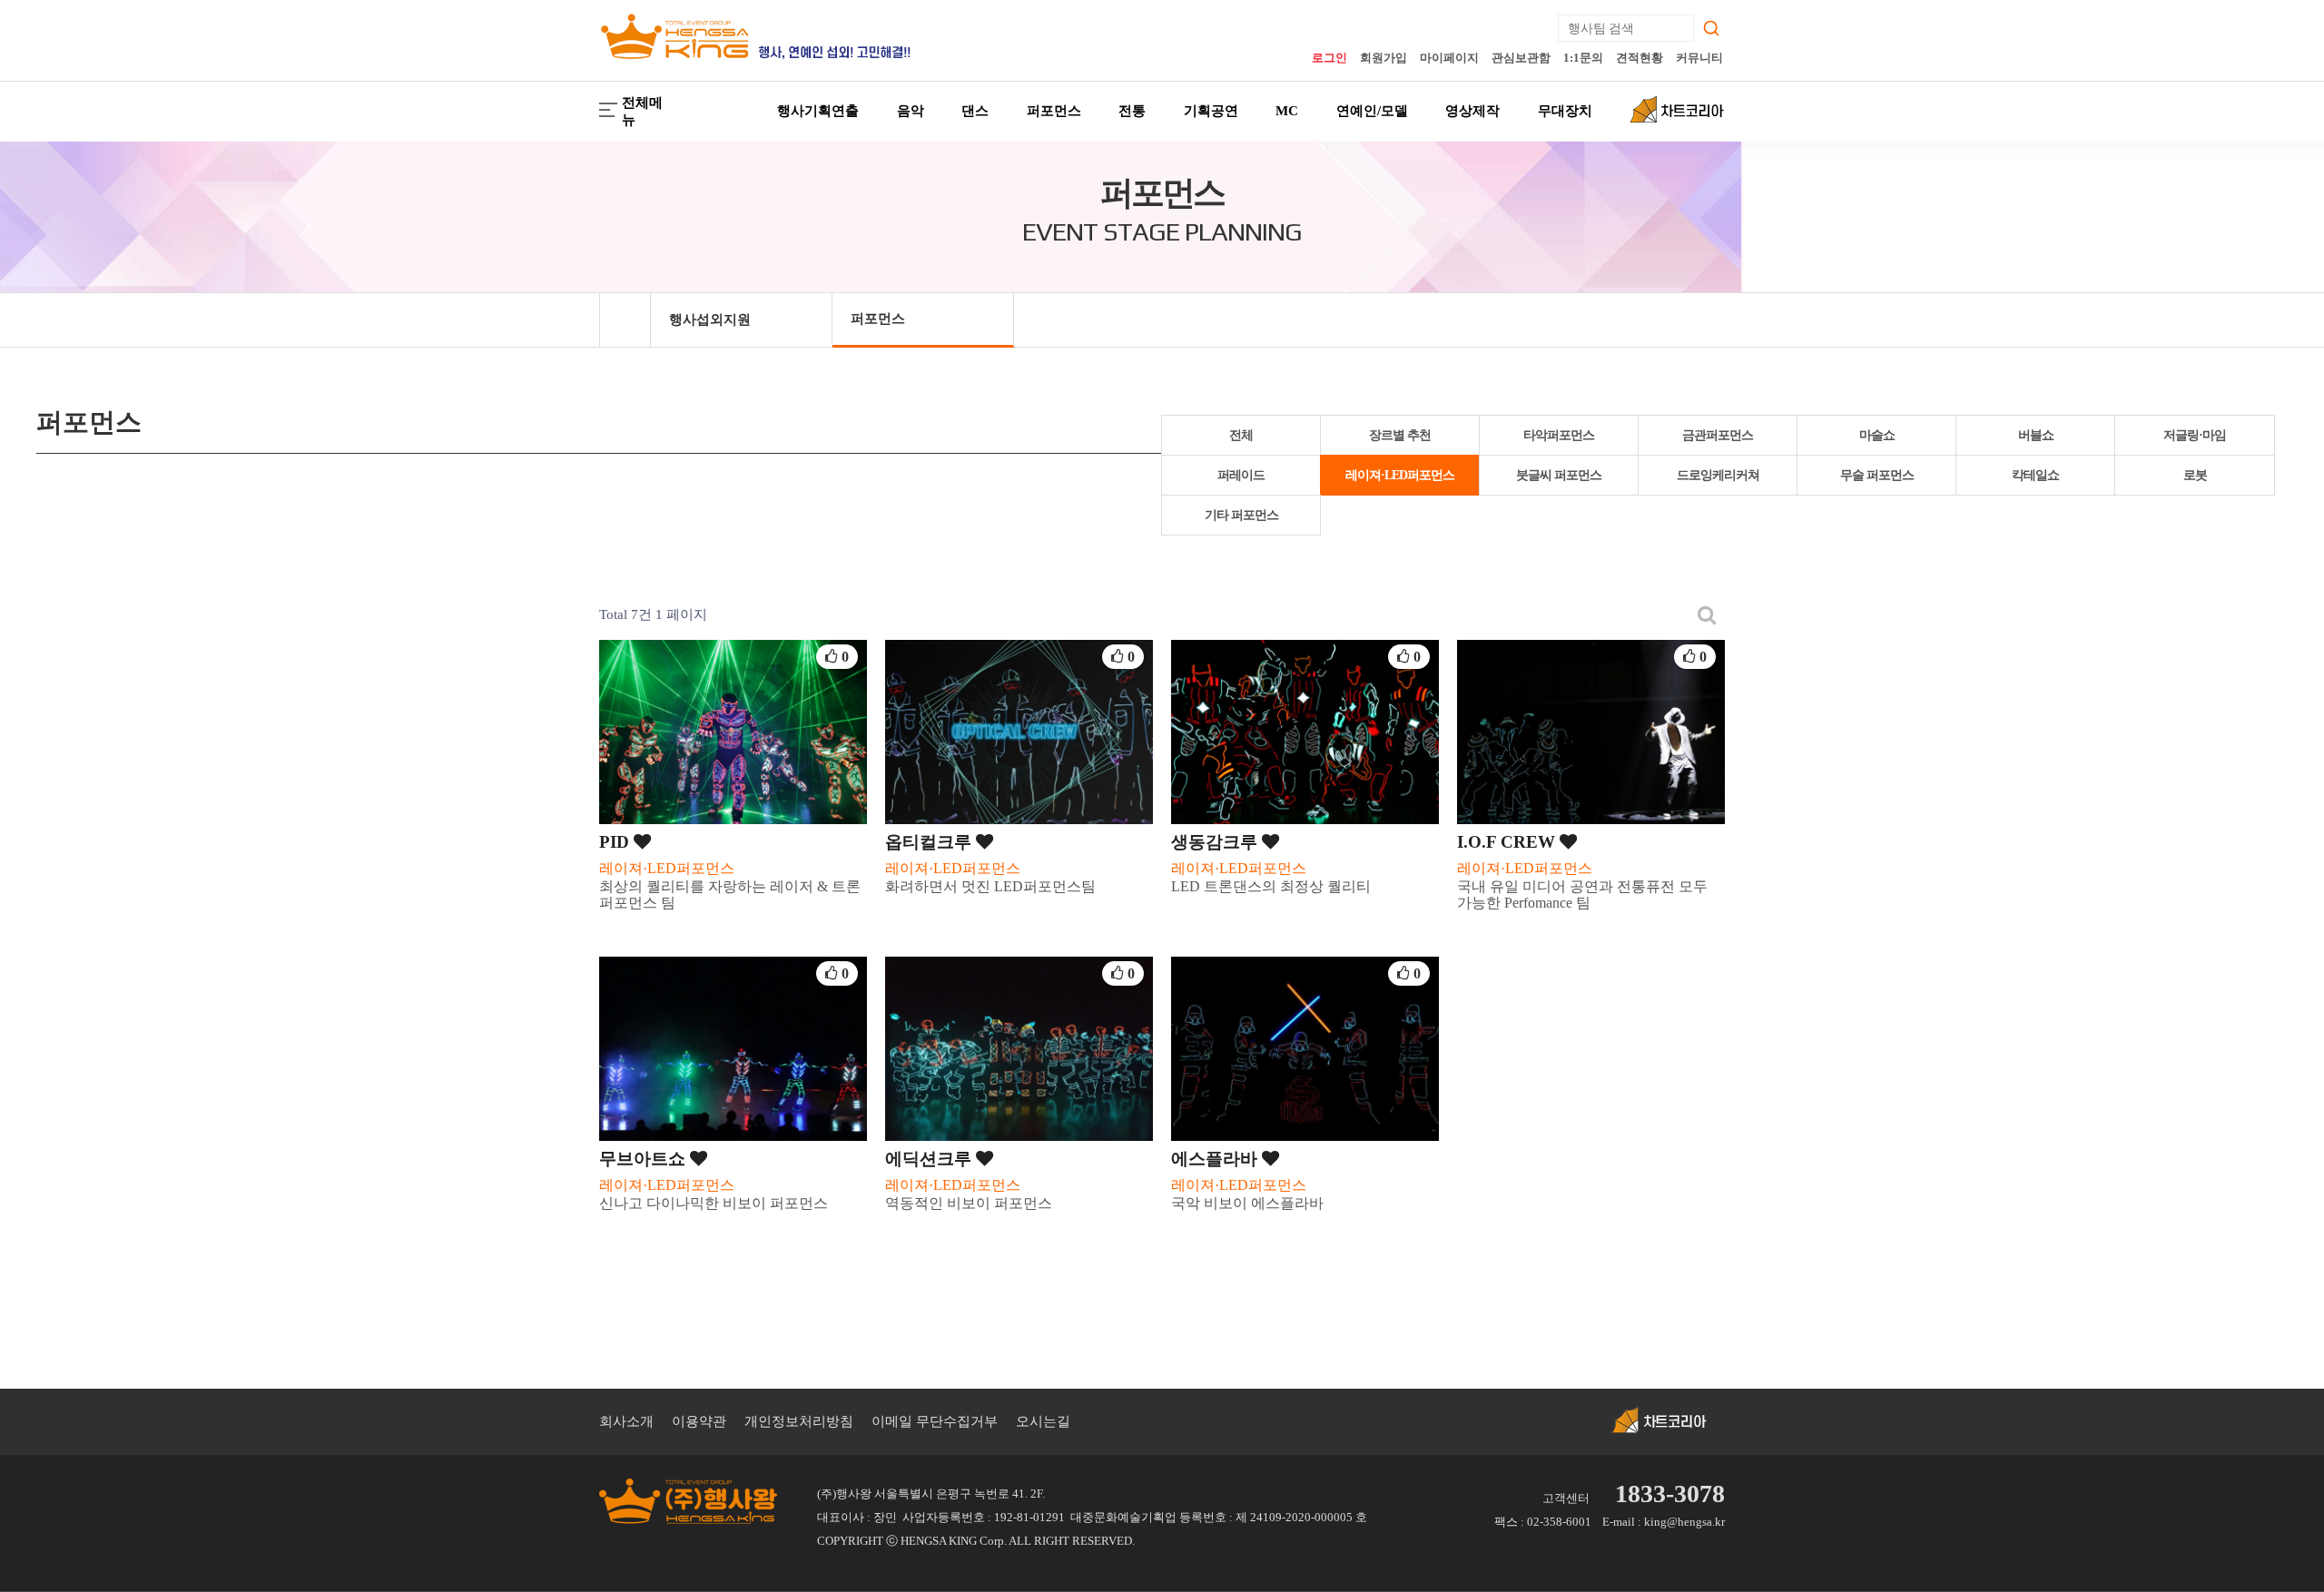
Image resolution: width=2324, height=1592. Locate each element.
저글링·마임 (2195, 435)
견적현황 (1640, 58)
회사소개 (626, 1421)
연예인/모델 (1372, 111)
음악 (911, 111)
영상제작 (1472, 111)
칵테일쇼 (2035, 475)
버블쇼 (2036, 435)
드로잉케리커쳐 (1718, 475)
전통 (1132, 111)
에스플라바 (1216, 1159)
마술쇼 (1877, 435)
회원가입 (1384, 58)
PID (616, 842)
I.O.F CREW (1508, 842)
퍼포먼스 (1054, 111)
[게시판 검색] (1707, 615)
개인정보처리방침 (799, 1421)
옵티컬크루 (931, 842)
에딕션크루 (931, 1159)
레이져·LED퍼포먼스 (1400, 475)
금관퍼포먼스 (1718, 435)
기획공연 (1211, 111)
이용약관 (699, 1421)
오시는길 (1043, 1421)
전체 (1241, 435)
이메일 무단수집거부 (935, 1421)
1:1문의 (1583, 58)
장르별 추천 (1400, 435)
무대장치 (1565, 111)
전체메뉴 (642, 111)
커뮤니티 (1699, 58)
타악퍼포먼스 (1559, 435)
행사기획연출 (818, 111)
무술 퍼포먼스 (1877, 475)
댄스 (975, 111)
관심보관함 (1521, 58)
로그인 (1329, 58)
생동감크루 (1216, 842)
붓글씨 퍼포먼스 (1559, 475)
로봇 (2195, 475)
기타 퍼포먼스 (1241, 515)
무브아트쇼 (645, 1159)
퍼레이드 (1241, 475)
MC (1287, 111)
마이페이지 (1449, 58)
